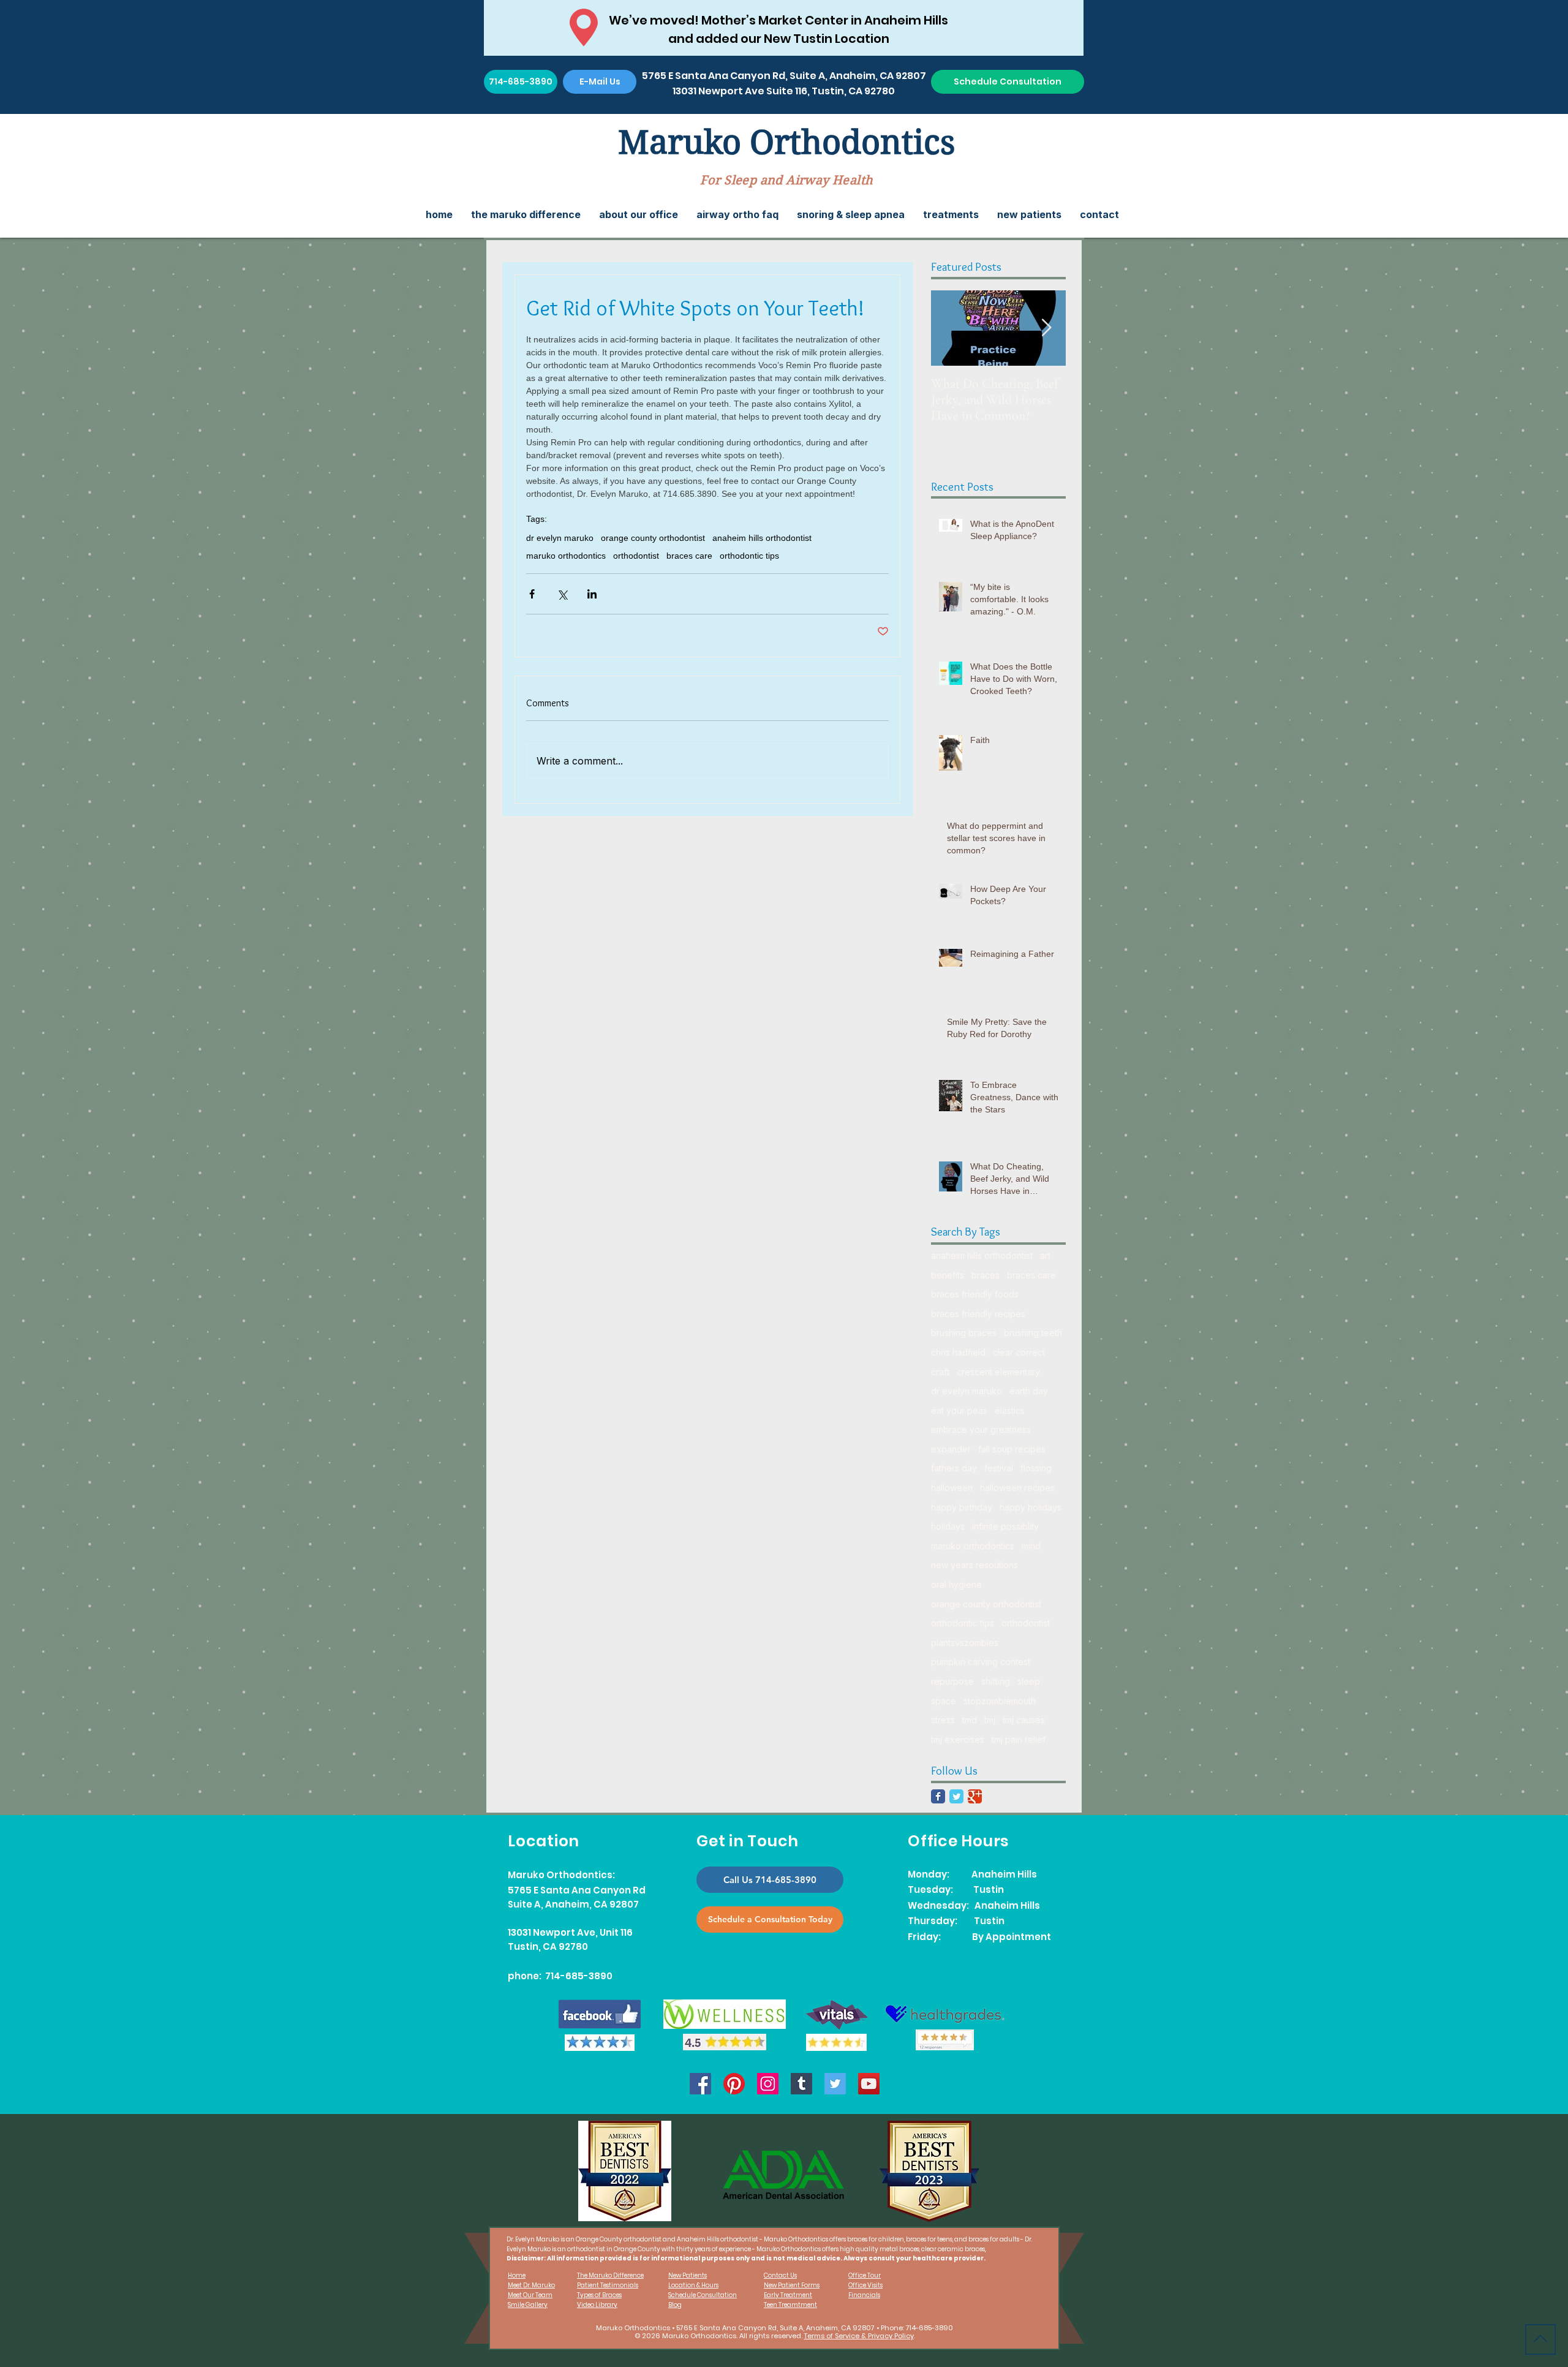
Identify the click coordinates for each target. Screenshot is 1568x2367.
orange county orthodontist (653, 538)
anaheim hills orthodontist (762, 538)
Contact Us (780, 2275)
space (944, 1701)
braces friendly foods (975, 1294)
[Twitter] (835, 2084)
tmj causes (1024, 1720)
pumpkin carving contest (981, 1662)
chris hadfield (958, 1352)
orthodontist (636, 556)
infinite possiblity (1005, 1526)
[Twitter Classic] (956, 1796)
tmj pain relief (1019, 1739)
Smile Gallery (528, 2305)
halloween (952, 1488)
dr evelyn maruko (560, 538)
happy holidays (1031, 1507)
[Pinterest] (734, 2084)
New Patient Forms (792, 2285)
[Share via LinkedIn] (592, 594)
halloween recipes (1017, 1488)
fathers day (954, 1468)
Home (517, 2275)
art (1045, 1255)
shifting (996, 1681)
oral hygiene (956, 1584)
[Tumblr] (801, 2084)
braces (986, 1275)
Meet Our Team (530, 2295)
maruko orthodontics (566, 556)
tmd (970, 1720)
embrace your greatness (981, 1429)
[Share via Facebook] (532, 594)
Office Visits (865, 2285)
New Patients (688, 2275)
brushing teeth (1033, 1333)
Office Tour (865, 2275)
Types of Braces (599, 2295)
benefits (948, 1275)
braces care (689, 556)
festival (999, 1468)
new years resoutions (974, 1565)
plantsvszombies (965, 1643)
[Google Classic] (975, 1796)
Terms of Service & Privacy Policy (859, 2336)
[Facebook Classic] (938, 1796)
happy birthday (962, 1507)
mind (1031, 1546)
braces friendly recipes (978, 1314)
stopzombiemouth (1000, 1701)
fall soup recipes (1012, 1449)
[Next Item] (1046, 328)
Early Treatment (788, 2295)
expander (951, 1449)
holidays (948, 1526)
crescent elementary (998, 1372)
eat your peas (959, 1410)
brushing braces (964, 1333)
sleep (1029, 1681)
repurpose (952, 1681)
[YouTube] (869, 2084)
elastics (1010, 1410)
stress (943, 1720)
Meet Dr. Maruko (531, 2285)
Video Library (597, 2305)
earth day (1029, 1391)
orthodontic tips (749, 556)
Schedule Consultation (703, 2295)
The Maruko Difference (610, 2275)
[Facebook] (700, 2084)
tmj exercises (958, 1739)
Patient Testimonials (608, 2285)
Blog (675, 2305)
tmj (990, 1720)
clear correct (1019, 1352)
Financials (864, 2295)
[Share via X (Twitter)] (562, 594)
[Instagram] (768, 2084)
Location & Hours (693, 2285)
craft (940, 1372)
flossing (1036, 1468)
